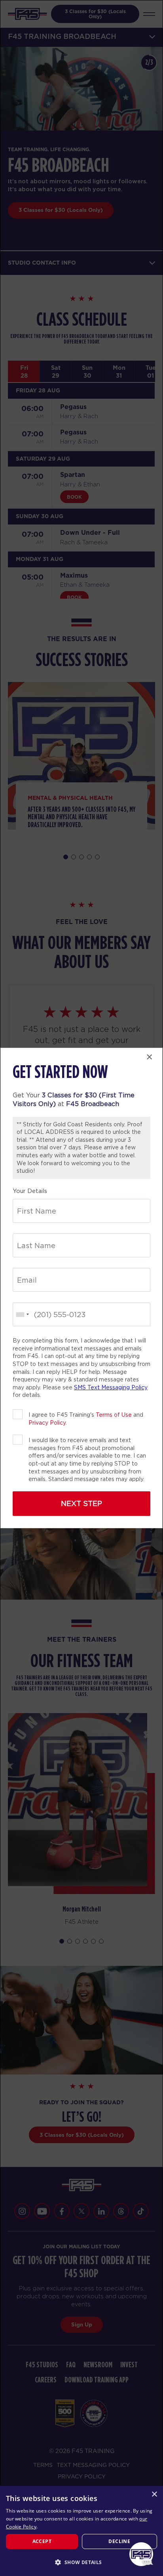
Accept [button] (42, 2541)
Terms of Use (114, 1415)
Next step (81, 1503)
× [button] (154, 2494)
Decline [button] (119, 2541)
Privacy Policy (47, 1423)
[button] (81, 2562)
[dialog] (81, 2531)
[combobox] (22, 1314)
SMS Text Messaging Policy (111, 1387)
